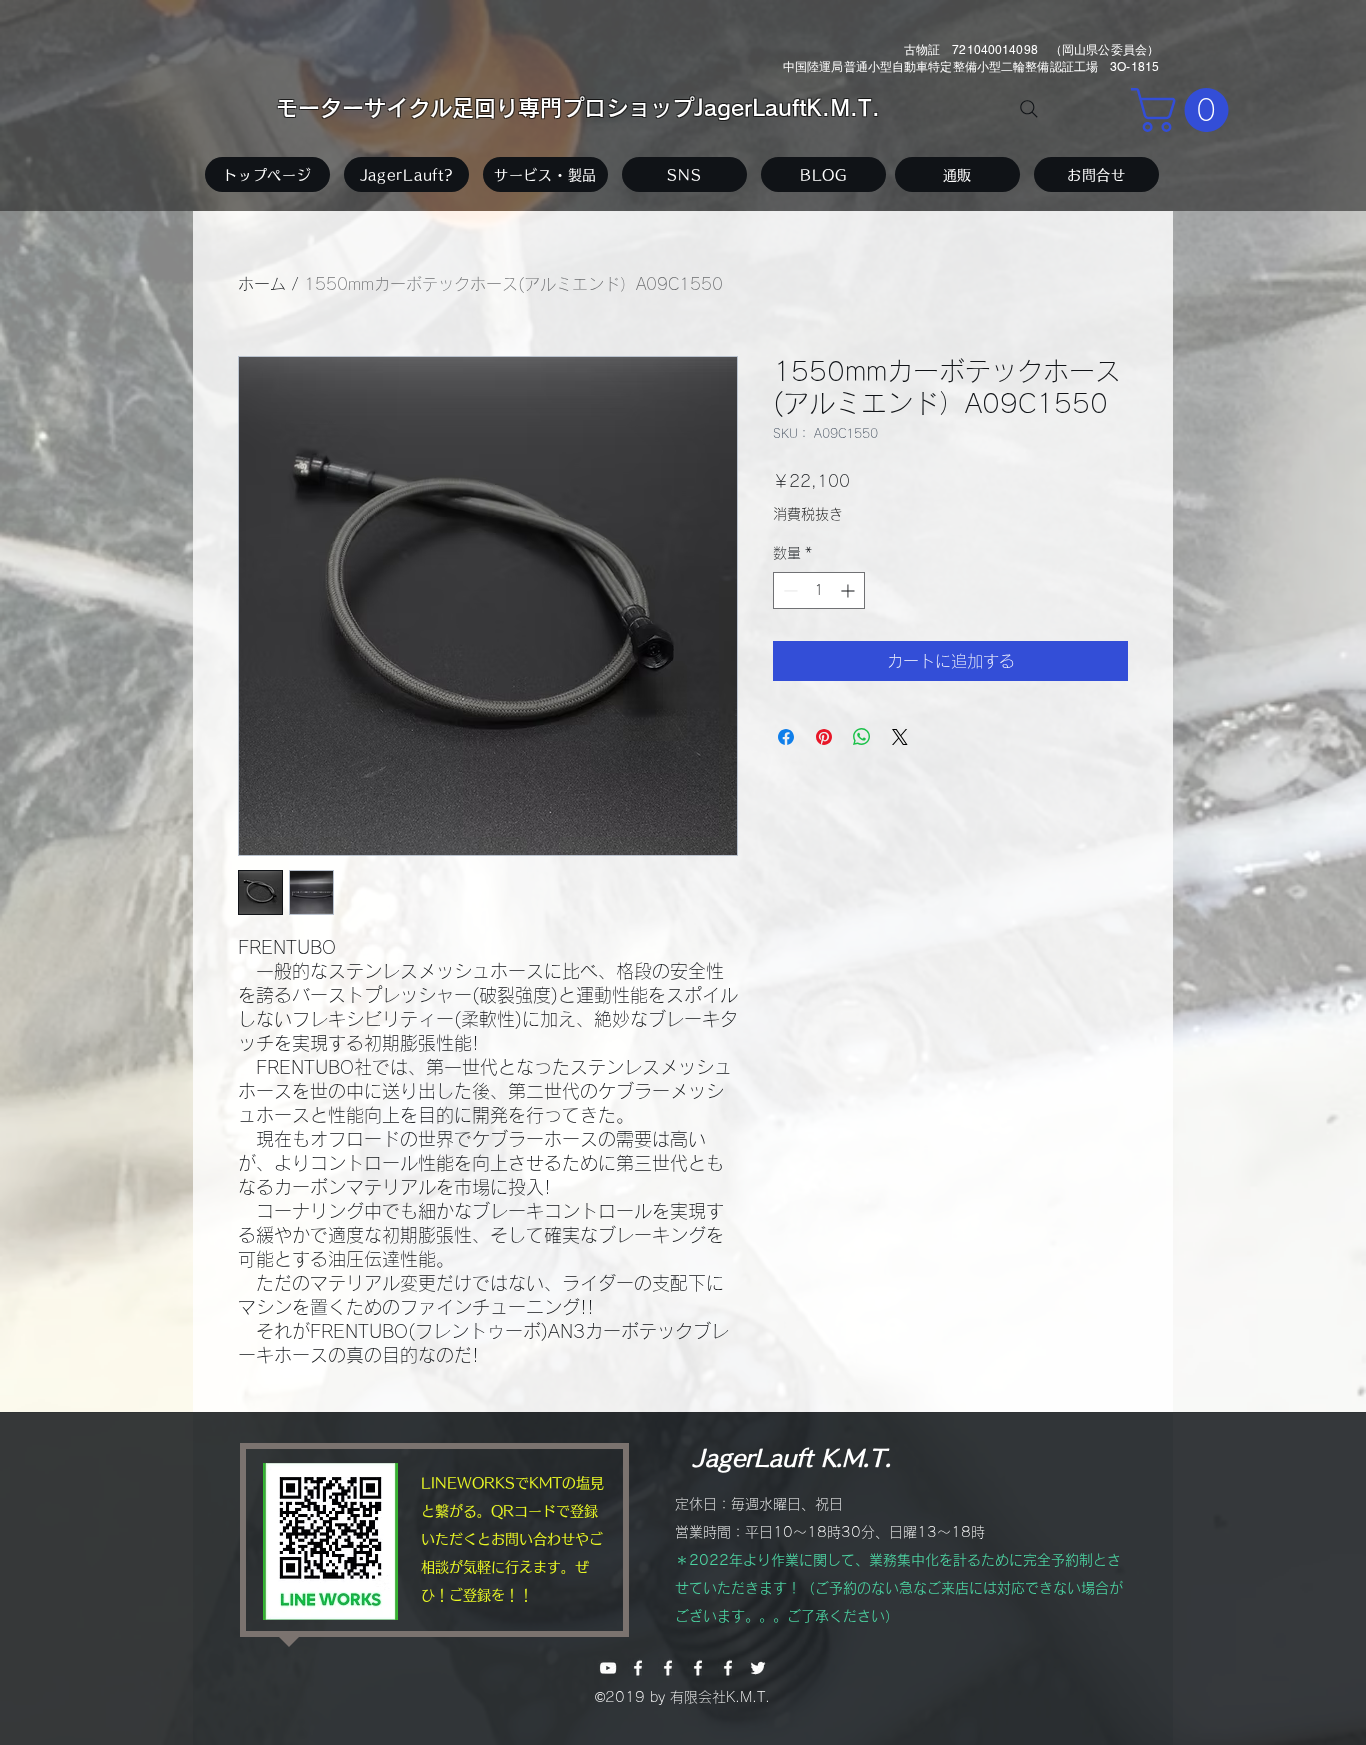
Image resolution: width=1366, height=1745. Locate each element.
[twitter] (758, 1668)
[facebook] (638, 1668)
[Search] (1029, 109)
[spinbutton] (819, 590)
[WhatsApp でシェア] (862, 737)
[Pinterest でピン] (824, 737)
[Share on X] (900, 737)
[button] (1185, 110)
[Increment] (849, 590)
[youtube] (608, 1668)
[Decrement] (788, 590)
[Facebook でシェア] (786, 737)
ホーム (262, 284)
